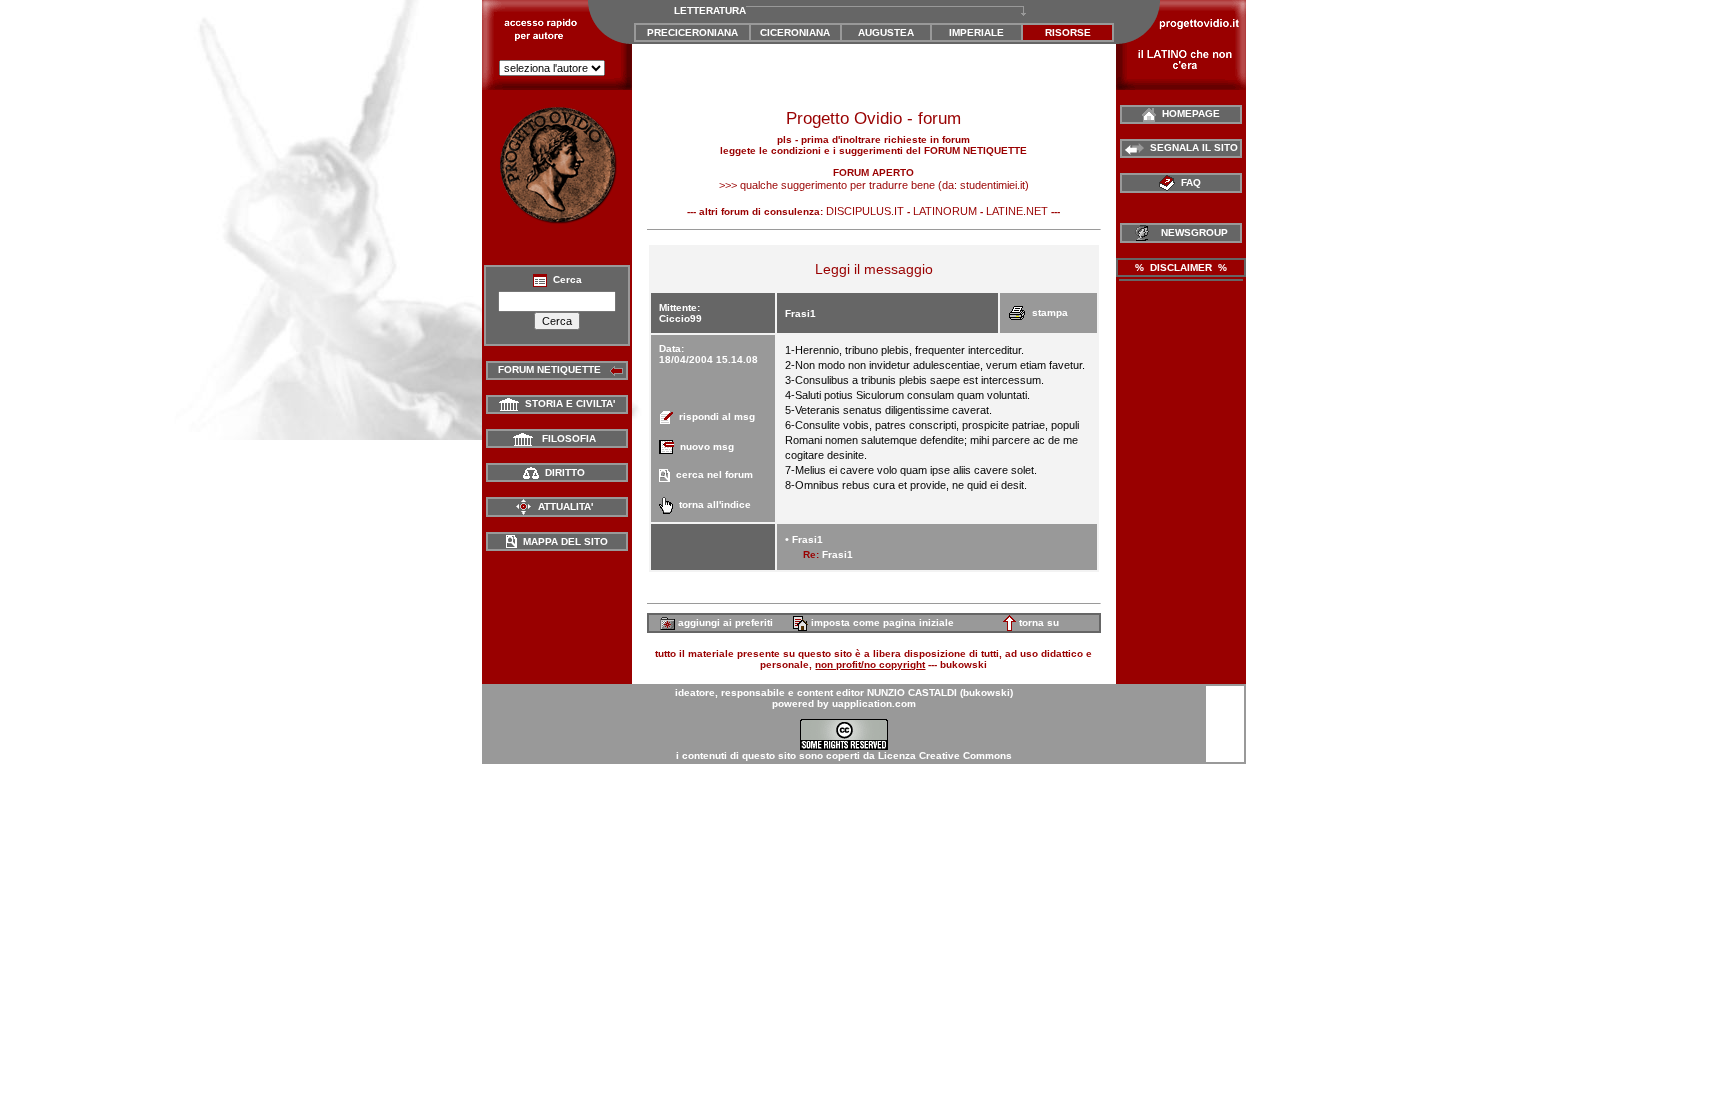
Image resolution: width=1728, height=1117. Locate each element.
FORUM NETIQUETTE (546, 369)
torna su (1037, 622)
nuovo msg (704, 446)
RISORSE (1068, 32)
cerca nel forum (711, 474)
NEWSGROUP (1191, 232)
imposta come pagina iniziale (881, 622)
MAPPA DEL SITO (562, 541)
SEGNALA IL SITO (1191, 147)
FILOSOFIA (564, 438)
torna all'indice (712, 504)
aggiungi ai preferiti (724, 622)
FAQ (1189, 182)
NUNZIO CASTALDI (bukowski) (940, 692)
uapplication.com (874, 703)
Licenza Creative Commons (945, 755)
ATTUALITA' (562, 506)
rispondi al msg (714, 416)
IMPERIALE (976, 32)
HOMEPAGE (1188, 113)
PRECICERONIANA (692, 32)
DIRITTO (562, 472)
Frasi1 (807, 539)
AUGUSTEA (886, 32)
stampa (1047, 312)
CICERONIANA (795, 32)
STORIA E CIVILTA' (567, 403)
